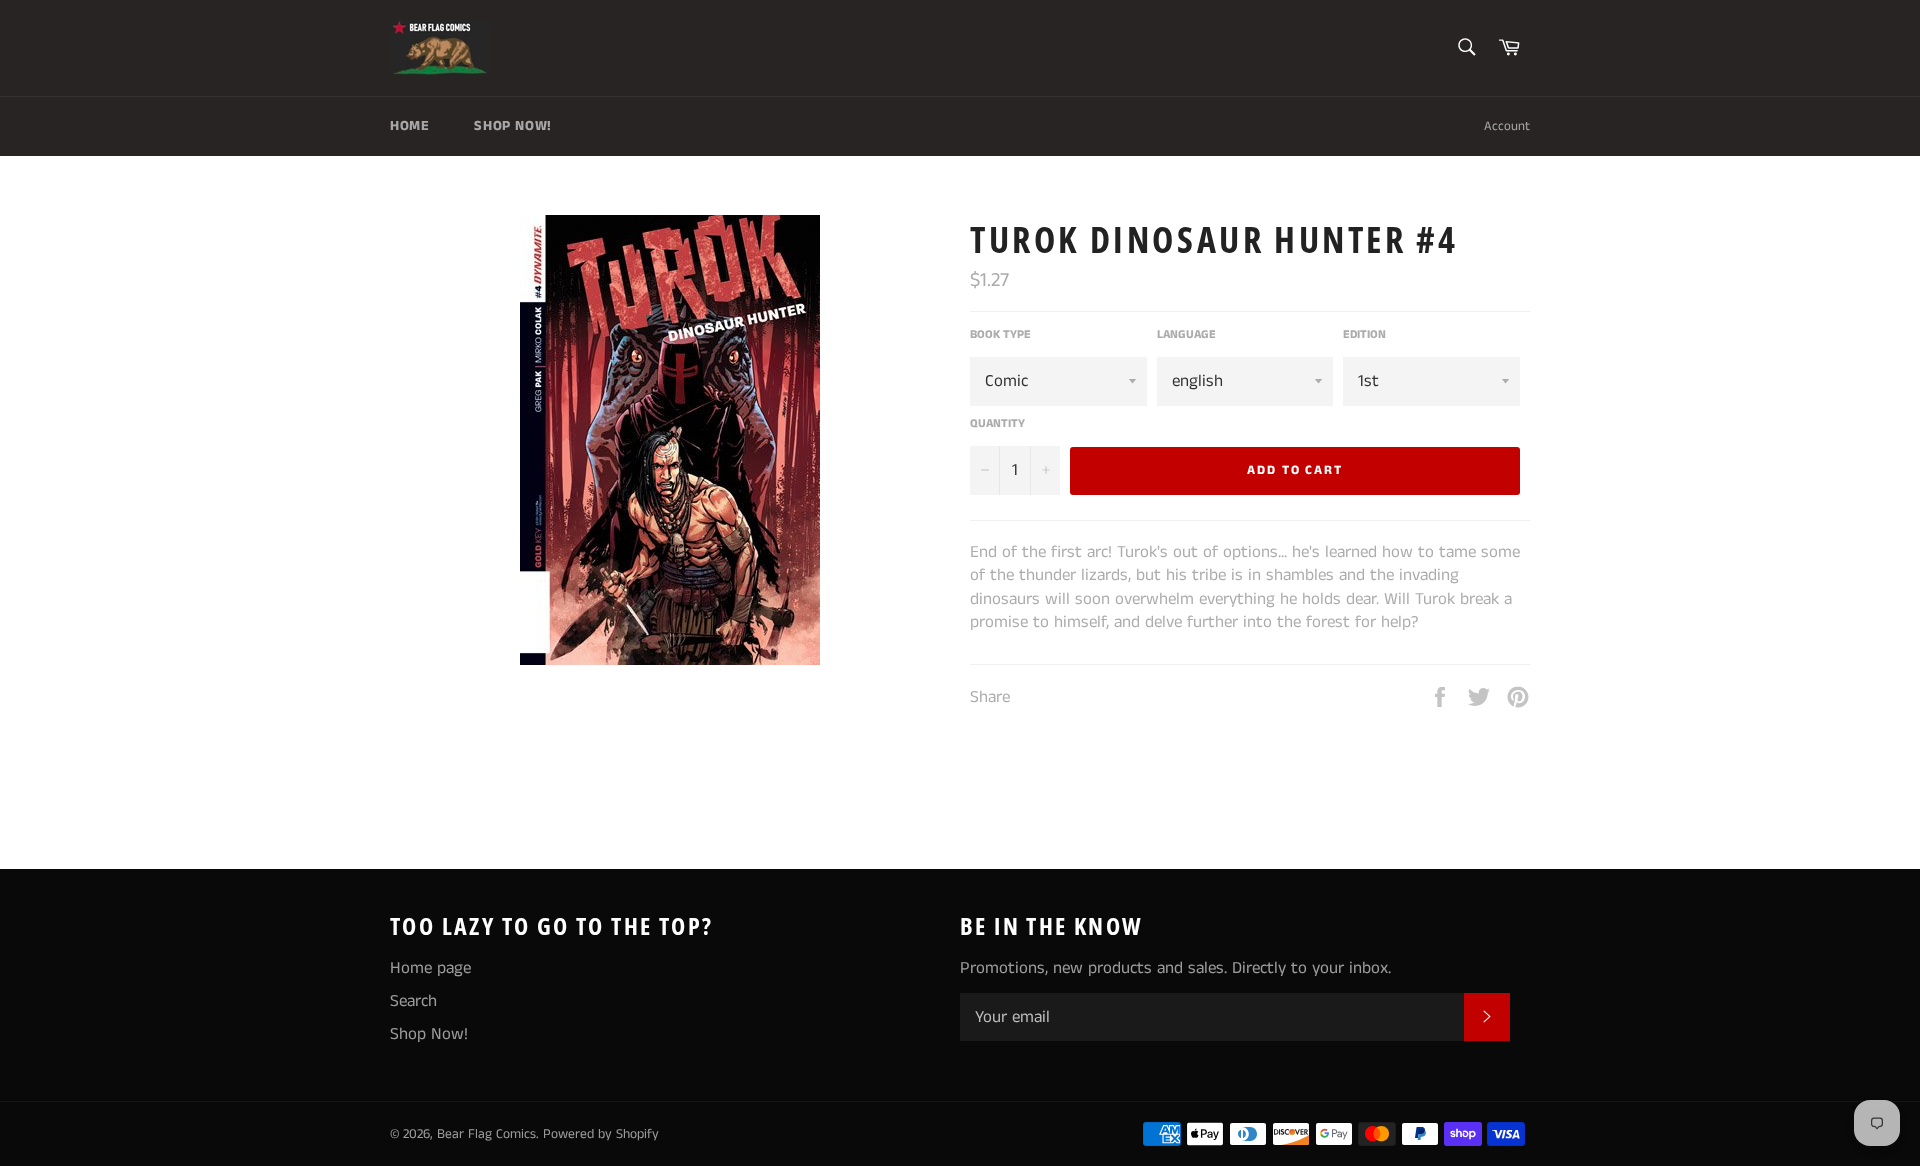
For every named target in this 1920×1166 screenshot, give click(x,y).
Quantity (997, 424)
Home (409, 126)
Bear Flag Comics (486, 1134)
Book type (1000, 335)
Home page (430, 968)
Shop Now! (512, 126)
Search (413, 1001)
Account (1507, 126)
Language (1186, 335)
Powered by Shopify (601, 1134)
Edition (1364, 335)
